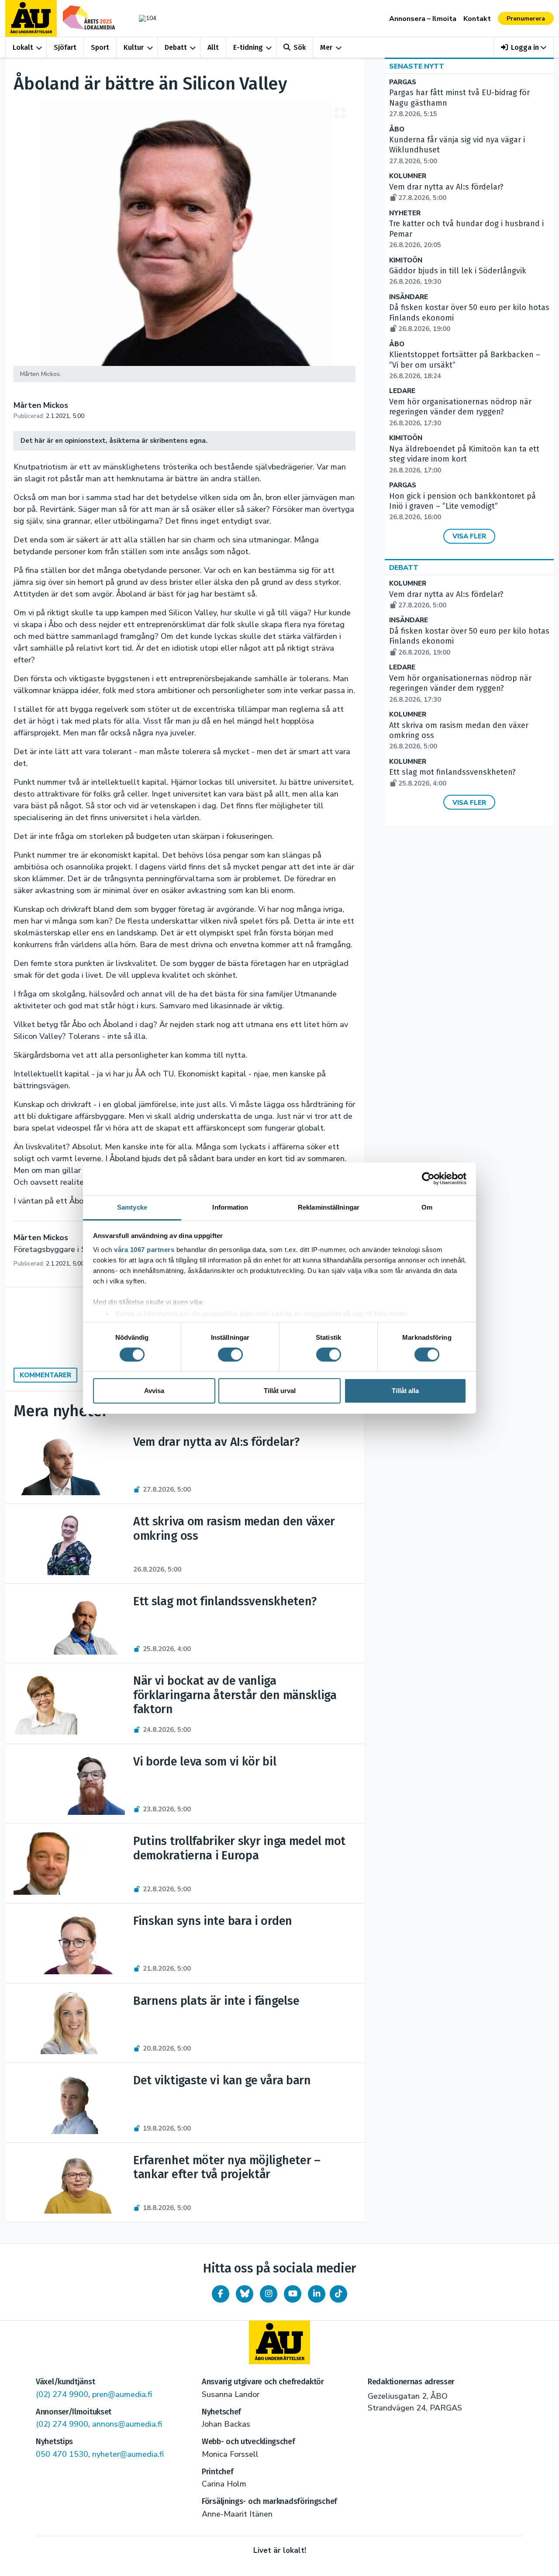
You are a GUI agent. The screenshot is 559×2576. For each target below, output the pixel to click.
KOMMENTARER (45, 1375)
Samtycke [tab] (132, 1207)
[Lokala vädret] (143, 18)
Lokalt (23, 47)
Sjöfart (65, 47)
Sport (100, 47)
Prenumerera (526, 19)
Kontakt (477, 19)
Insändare (409, 297)
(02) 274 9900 (62, 2394)
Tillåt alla (405, 1391)
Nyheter (405, 213)
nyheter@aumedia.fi (128, 2454)
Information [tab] (230, 1207)
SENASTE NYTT (417, 66)
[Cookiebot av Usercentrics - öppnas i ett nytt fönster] (428, 1179)
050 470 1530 (62, 2454)
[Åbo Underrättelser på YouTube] (293, 2294)
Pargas (403, 82)
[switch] (230, 1355)
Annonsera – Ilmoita (423, 19)
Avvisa (154, 1391)
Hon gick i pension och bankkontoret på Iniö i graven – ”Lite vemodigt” (462, 507)
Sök (300, 47)
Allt (213, 47)
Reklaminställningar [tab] (329, 1207)
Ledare (402, 391)
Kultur (134, 47)
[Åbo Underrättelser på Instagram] (269, 2294)
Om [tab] (427, 1207)
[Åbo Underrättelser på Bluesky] (245, 2294)
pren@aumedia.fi (122, 2394)
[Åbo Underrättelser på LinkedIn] (317, 2294)
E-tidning (248, 47)
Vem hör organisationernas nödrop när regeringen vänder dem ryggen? (460, 412)
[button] (524, 47)
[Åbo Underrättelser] (279, 2342)
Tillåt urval (280, 1391)
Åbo (397, 129)
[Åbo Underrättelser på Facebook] (221, 2294)
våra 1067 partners (144, 1249)
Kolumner (408, 176)
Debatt (176, 47)
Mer (326, 47)
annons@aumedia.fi (127, 2424)
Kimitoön (406, 260)
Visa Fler (469, 536)
